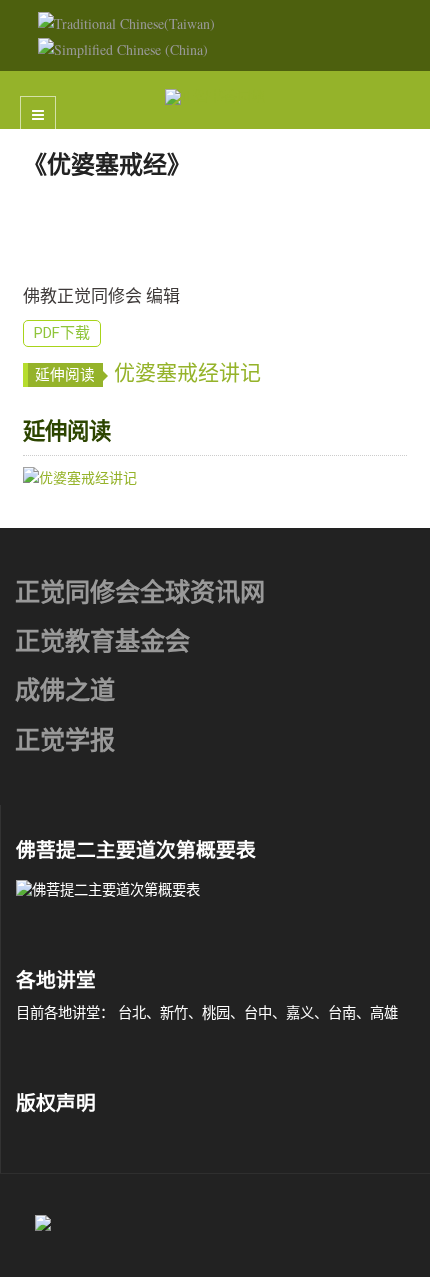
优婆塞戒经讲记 (187, 373)
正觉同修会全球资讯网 (140, 592)
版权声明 (56, 1103)
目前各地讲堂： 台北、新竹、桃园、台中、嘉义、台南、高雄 (207, 1012)
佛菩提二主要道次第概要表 (136, 850)
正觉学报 (65, 740)
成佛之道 (65, 690)
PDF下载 (62, 333)
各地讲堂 (56, 980)
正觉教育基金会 (102, 641)
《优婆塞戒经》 (107, 165)
